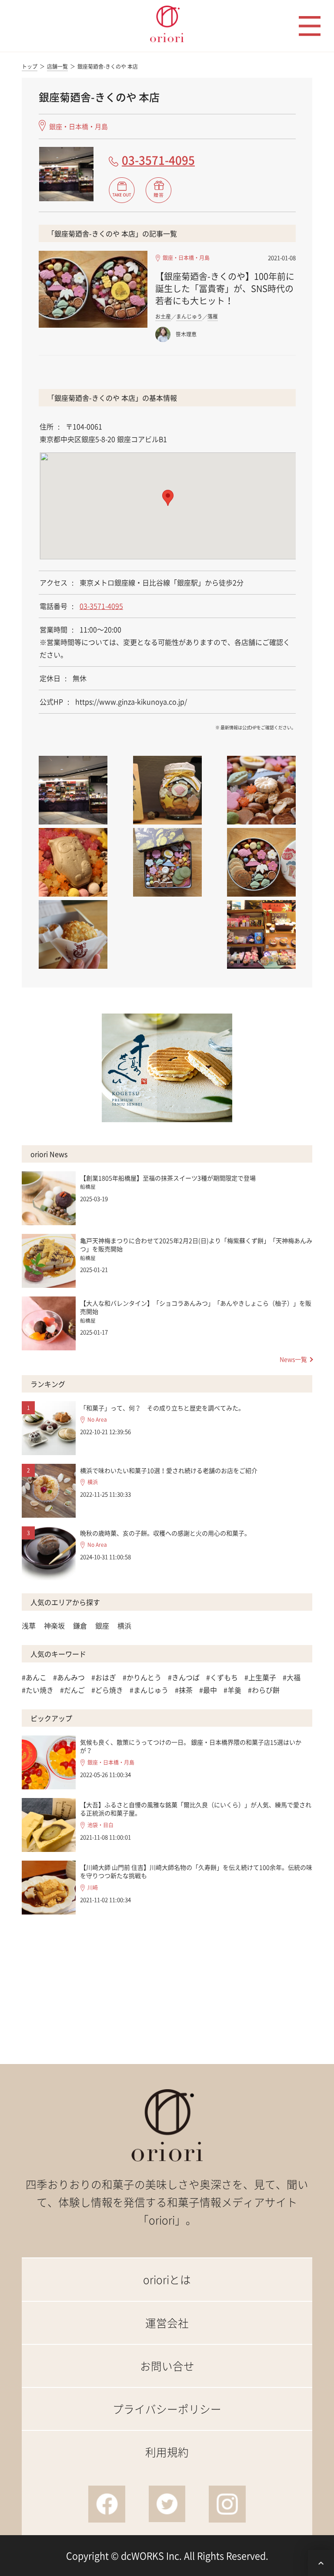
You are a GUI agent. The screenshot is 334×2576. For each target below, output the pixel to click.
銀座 (102, 1625)
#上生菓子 (260, 1677)
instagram (227, 2504)
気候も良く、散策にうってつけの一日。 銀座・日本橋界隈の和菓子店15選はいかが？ (191, 1746)
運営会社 (167, 2323)
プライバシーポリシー (167, 2409)
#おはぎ (104, 1677)
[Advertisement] (167, 1982)
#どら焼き (107, 1690)
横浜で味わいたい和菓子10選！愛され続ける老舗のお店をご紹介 (169, 1470)
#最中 (208, 1690)
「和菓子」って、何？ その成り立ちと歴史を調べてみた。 (162, 1408)
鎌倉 (80, 1625)
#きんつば (184, 1677)
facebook (107, 2504)
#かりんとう (142, 1677)
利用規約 (167, 2452)
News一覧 (293, 1359)
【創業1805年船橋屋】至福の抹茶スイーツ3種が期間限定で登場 (168, 1178)
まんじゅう (189, 316)
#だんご (72, 1690)
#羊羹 (232, 1690)
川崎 (93, 1888)
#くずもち (222, 1677)
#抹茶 (184, 1690)
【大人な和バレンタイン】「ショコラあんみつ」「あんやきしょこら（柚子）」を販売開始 (196, 1307)
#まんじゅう (149, 1690)
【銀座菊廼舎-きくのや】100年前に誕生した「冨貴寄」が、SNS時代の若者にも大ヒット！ (225, 288)
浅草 (29, 1625)
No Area (97, 1420)
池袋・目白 (100, 1825)
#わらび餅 (264, 1690)
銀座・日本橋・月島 (78, 126)
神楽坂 (54, 1625)
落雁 (213, 316)
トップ (30, 67)
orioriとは (167, 2279)
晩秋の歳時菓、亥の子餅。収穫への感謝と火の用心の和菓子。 (165, 1533)
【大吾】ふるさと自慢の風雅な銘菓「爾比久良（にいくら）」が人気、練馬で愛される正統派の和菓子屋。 (196, 1809)
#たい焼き (38, 1690)
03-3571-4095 (158, 160)
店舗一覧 (57, 67)
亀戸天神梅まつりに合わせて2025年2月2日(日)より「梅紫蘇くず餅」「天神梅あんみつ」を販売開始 (196, 1245)
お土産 (163, 316)
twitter (167, 2504)
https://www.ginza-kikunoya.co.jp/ (131, 701)
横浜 (93, 1482)
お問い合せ (167, 2366)
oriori (167, 24)
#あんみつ (69, 1677)
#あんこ (34, 1677)
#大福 (292, 1677)
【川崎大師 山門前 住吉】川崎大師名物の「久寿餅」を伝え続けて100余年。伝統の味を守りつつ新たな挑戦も (196, 1871)
